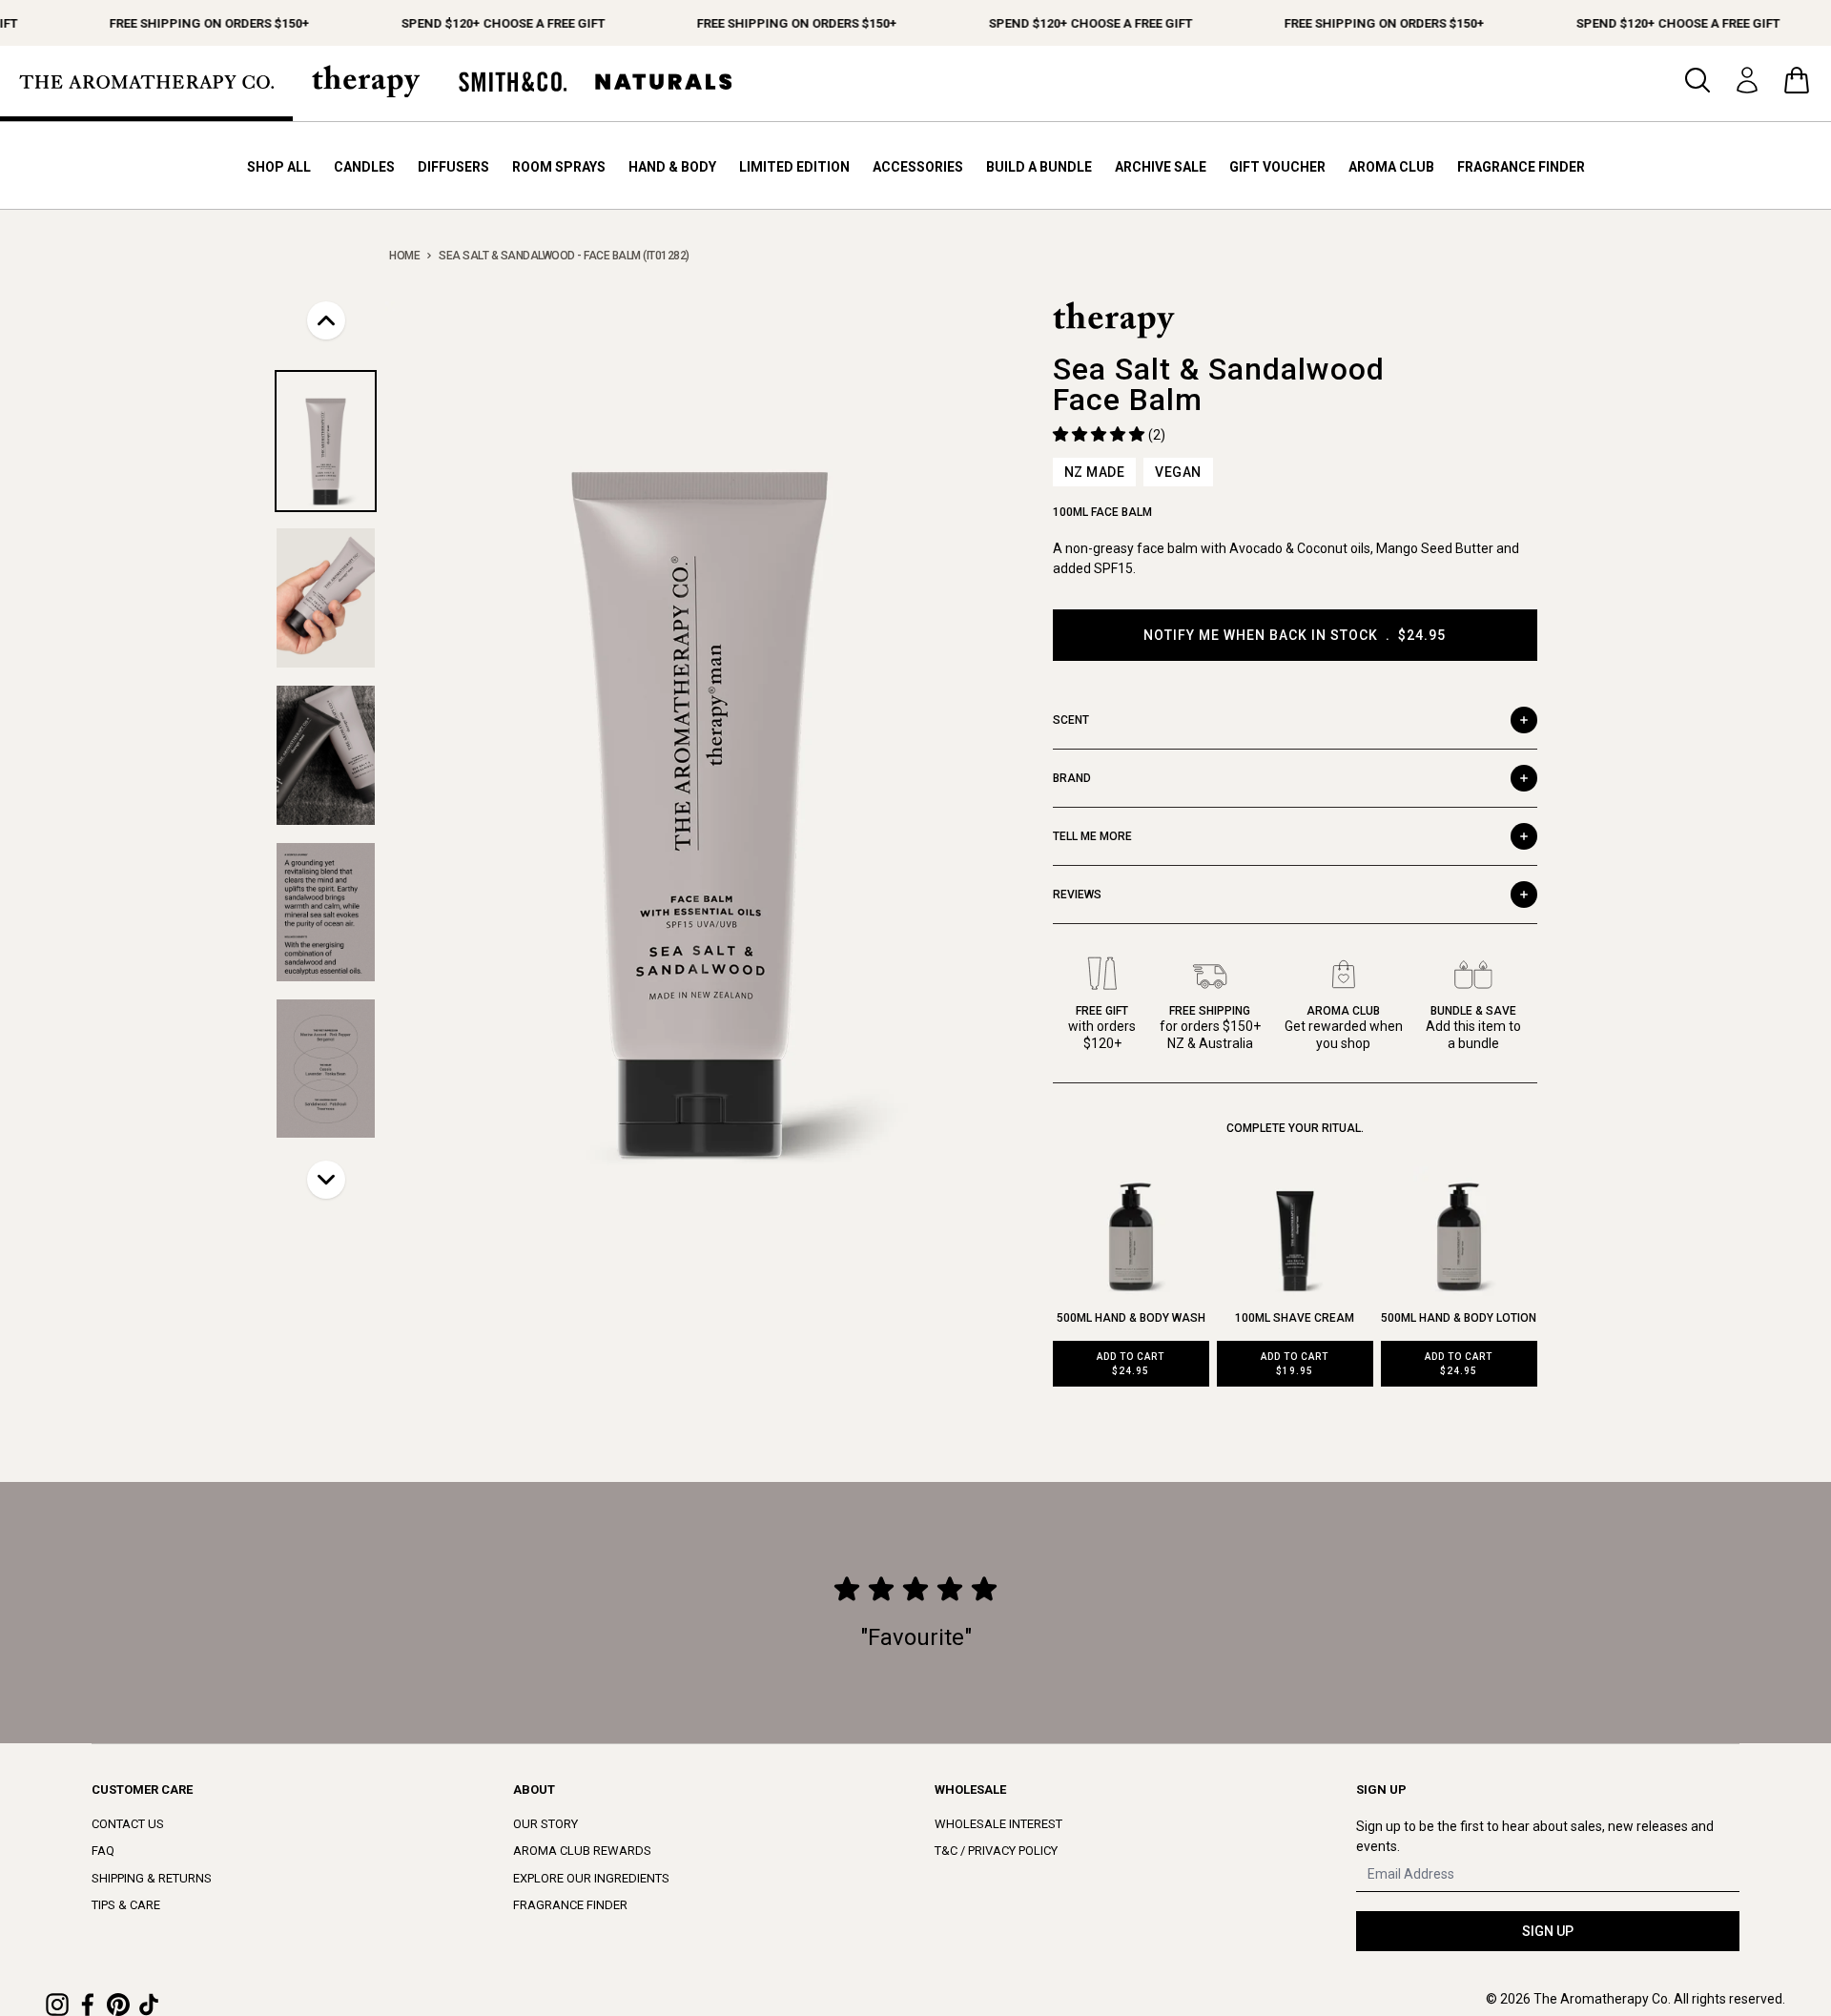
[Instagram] (57, 2005)
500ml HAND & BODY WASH (1131, 1318)
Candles (364, 167)
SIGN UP (1548, 1931)
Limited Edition (794, 167)
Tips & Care (126, 1905)
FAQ (103, 1851)
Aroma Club (1391, 167)
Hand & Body (672, 167)
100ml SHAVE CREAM (1295, 1318)
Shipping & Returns (152, 1878)
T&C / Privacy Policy (996, 1851)
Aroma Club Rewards (582, 1851)
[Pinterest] (118, 2005)
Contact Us (128, 1824)
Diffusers (453, 167)
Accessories (918, 167)
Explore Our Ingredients (591, 1878)
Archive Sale (1161, 167)
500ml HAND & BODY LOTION (1459, 1318)
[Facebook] (88, 2005)
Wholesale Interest (998, 1824)
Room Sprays (559, 167)
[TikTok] (149, 2005)
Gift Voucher (1277, 167)
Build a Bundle (1039, 167)
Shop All (279, 167)
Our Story (545, 1824)
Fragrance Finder (1521, 167)
